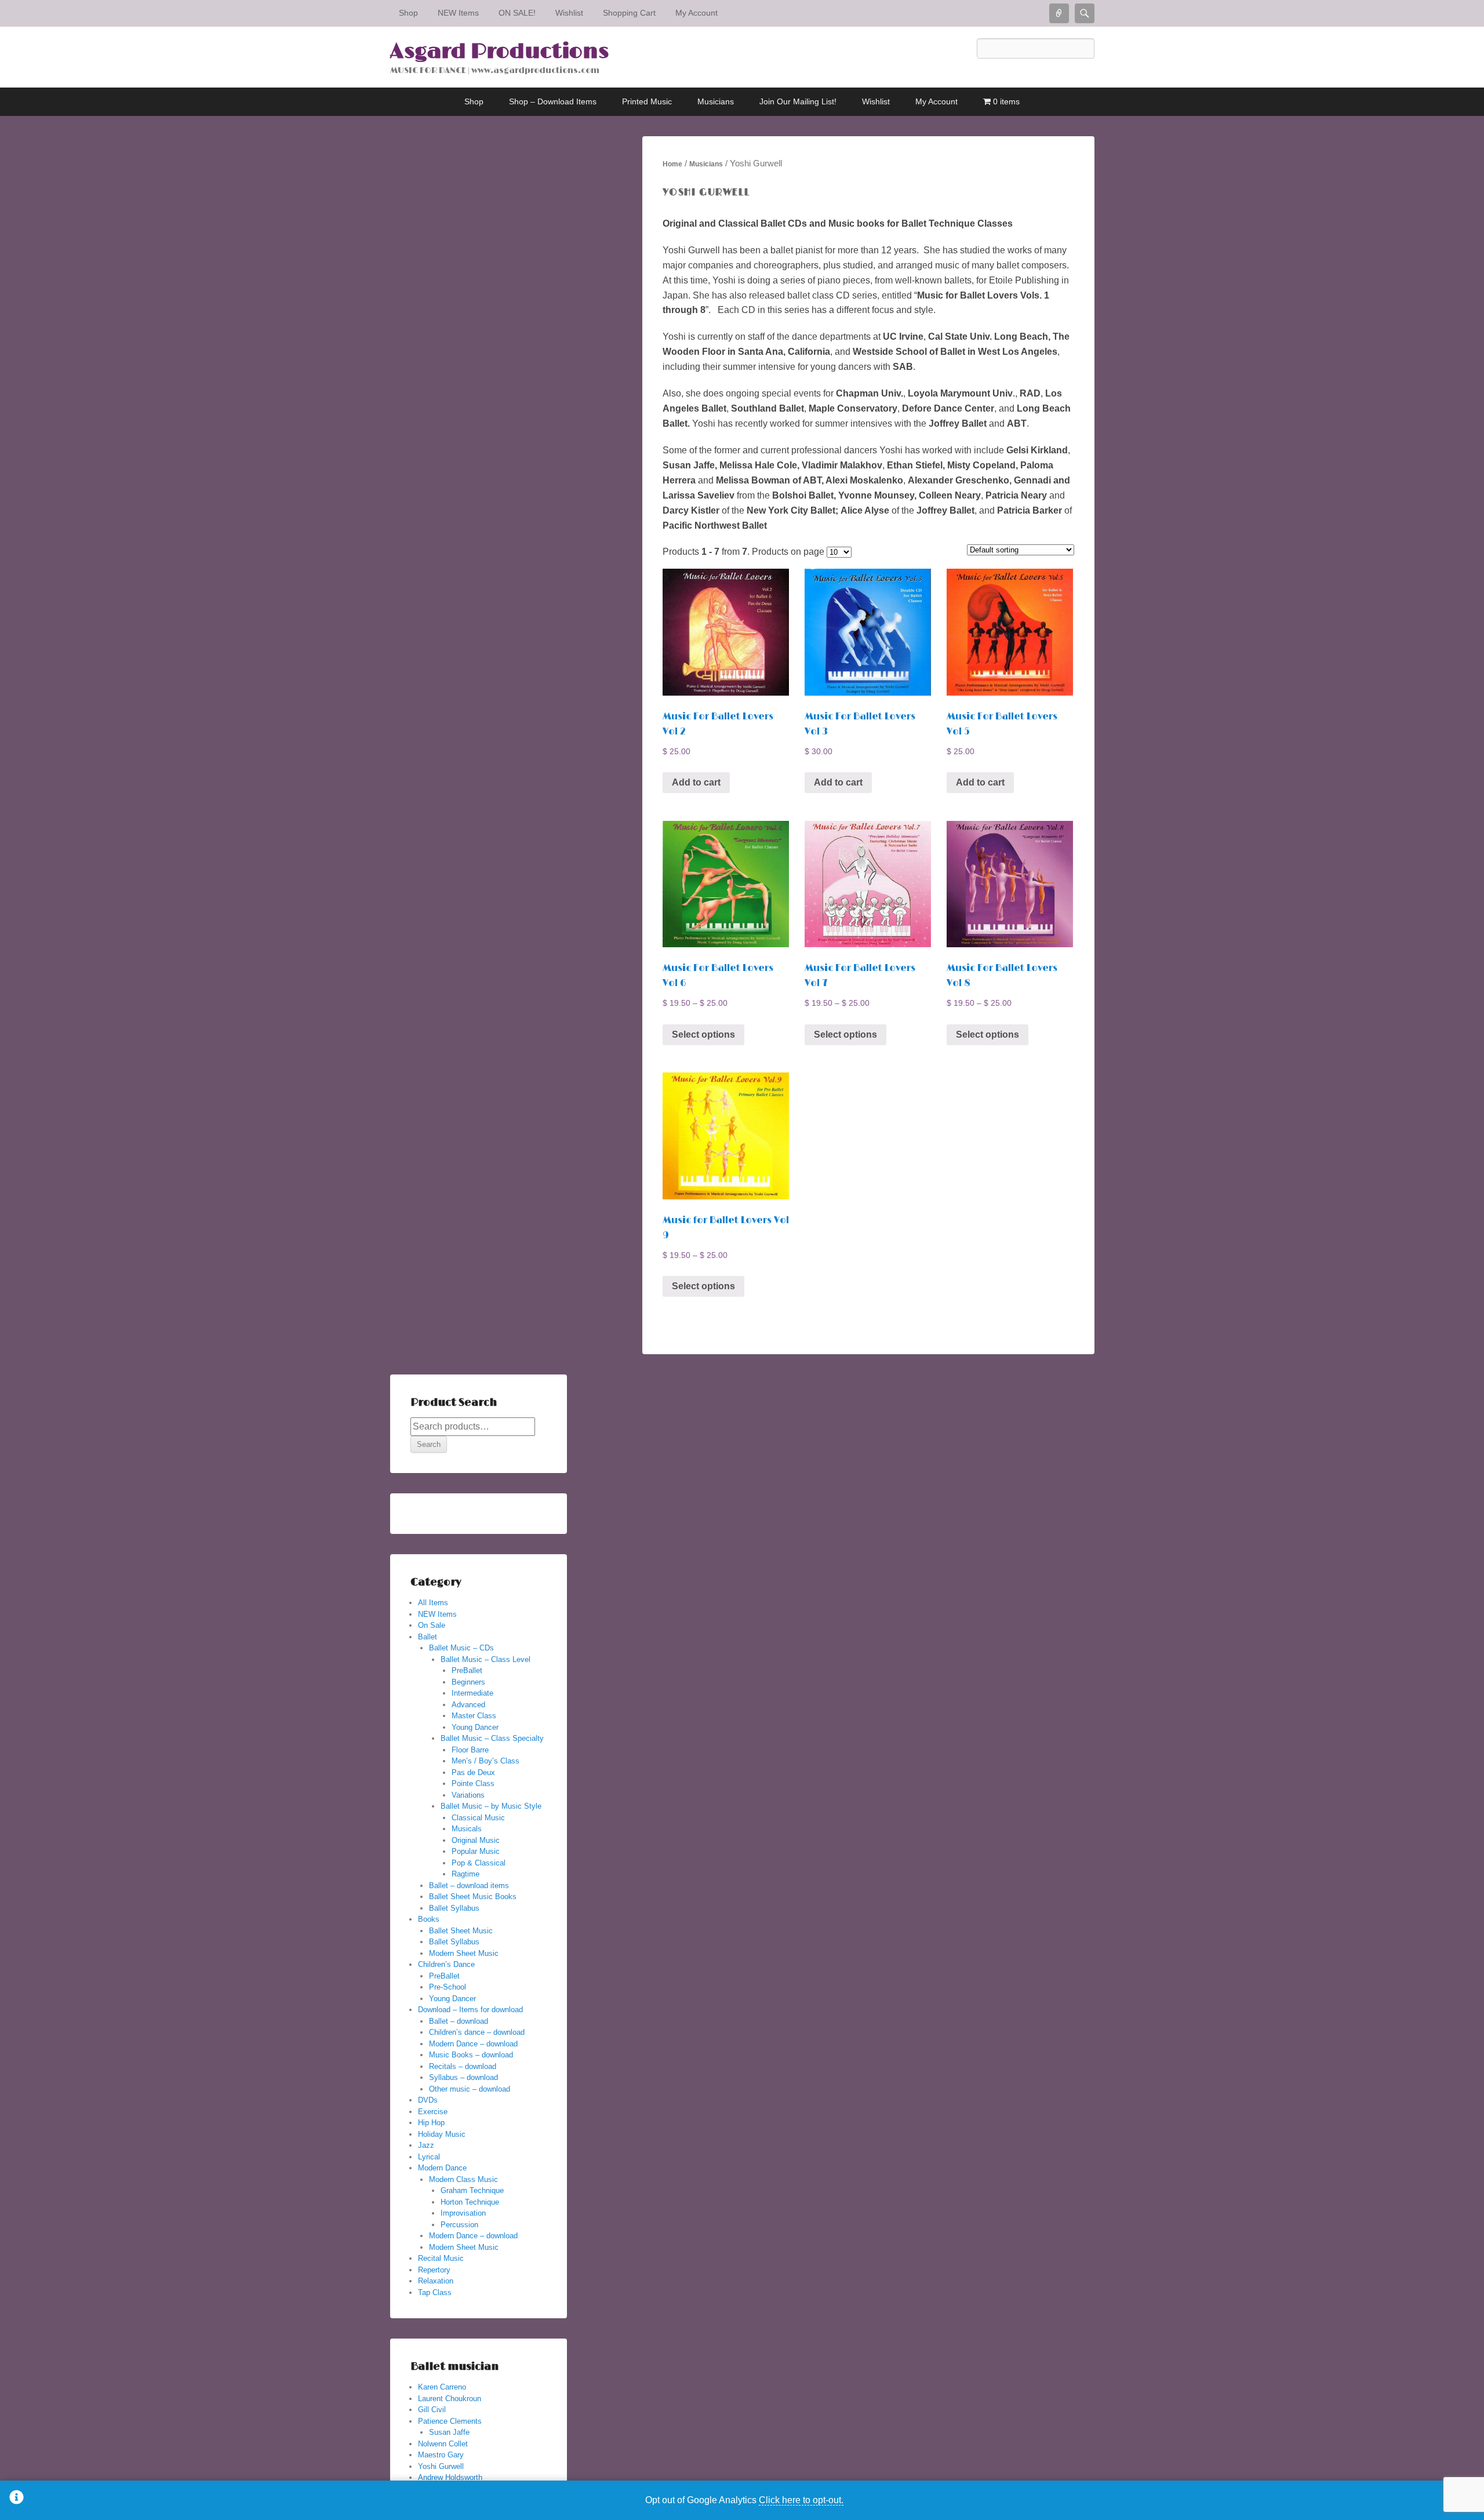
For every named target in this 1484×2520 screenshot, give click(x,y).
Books (429, 1919)
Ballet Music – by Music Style (491, 1806)
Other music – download (470, 2089)
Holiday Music (442, 2134)
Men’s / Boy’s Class (485, 1761)
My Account (696, 13)
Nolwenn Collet (443, 2444)
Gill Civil (432, 2410)
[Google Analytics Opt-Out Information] (17, 2500)
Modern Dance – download (473, 2044)
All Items (433, 1603)
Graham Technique (472, 2190)
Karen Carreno (442, 2387)
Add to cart (696, 782)
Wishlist (569, 13)
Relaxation (436, 2281)
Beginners (468, 1682)
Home (672, 164)
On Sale (432, 1625)
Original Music (476, 1840)
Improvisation (463, 2213)
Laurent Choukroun (450, 2399)
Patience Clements (450, 2421)
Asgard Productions (499, 52)
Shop (408, 13)
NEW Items (458, 13)
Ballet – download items (469, 1886)
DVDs (428, 2100)
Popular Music (476, 1851)
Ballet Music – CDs (461, 1648)
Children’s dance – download (477, 2032)
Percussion (459, 2225)
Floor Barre (470, 1750)
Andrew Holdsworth (450, 2477)
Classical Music (478, 1818)
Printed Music (647, 101)
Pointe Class (473, 1783)
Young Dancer (475, 1727)
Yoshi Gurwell (441, 2466)
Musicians (716, 101)
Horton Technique (470, 2202)
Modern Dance (442, 2168)
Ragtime (465, 1874)
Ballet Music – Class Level (485, 1659)
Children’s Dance (446, 1964)
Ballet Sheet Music (461, 1931)
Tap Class (435, 2292)
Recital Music (441, 2258)
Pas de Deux (473, 1772)
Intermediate (472, 1693)
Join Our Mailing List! (798, 101)
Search (429, 1444)
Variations (468, 1795)
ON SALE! (517, 13)
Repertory (434, 2270)
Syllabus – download (463, 2077)
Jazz (426, 2145)
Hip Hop (431, 2123)
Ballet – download (459, 2021)
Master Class (474, 1716)
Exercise (433, 2112)
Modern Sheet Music (464, 1953)
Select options (703, 1034)
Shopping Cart (629, 13)
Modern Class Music (463, 2179)
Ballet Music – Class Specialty (492, 1738)
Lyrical (429, 2157)
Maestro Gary (441, 2455)
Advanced (468, 1705)
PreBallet (467, 1670)
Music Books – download (471, 2055)
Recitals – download (463, 2066)
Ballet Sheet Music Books (473, 1897)
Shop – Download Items (553, 101)
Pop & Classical (479, 1863)
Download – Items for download (470, 2010)
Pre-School (448, 1987)
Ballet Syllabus (454, 1908)
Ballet (428, 1637)
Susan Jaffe (449, 2432)
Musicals (467, 1829)
